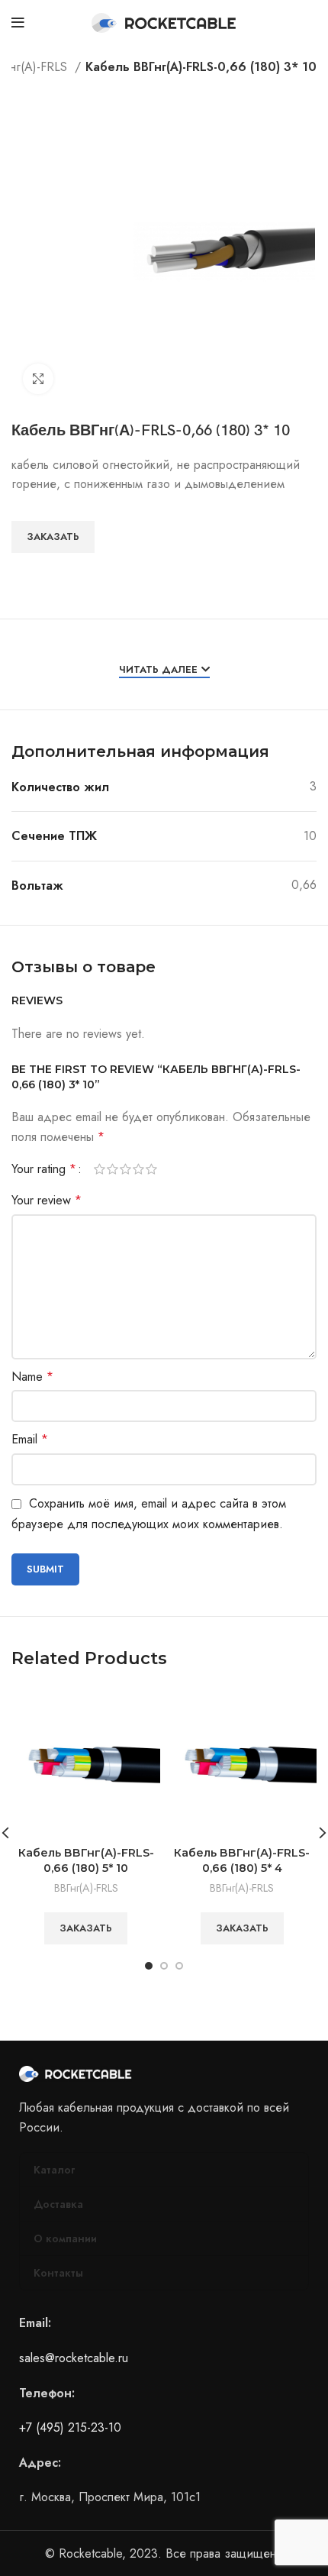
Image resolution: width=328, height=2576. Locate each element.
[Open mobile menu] (18, 23)
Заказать (53, 537)
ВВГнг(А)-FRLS (86, 1888)
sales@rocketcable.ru (74, 2358)
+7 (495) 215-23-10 (70, 2427)
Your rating (44, 1169)
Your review (47, 1200)
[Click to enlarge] (38, 379)
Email (30, 1439)
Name (32, 1377)
